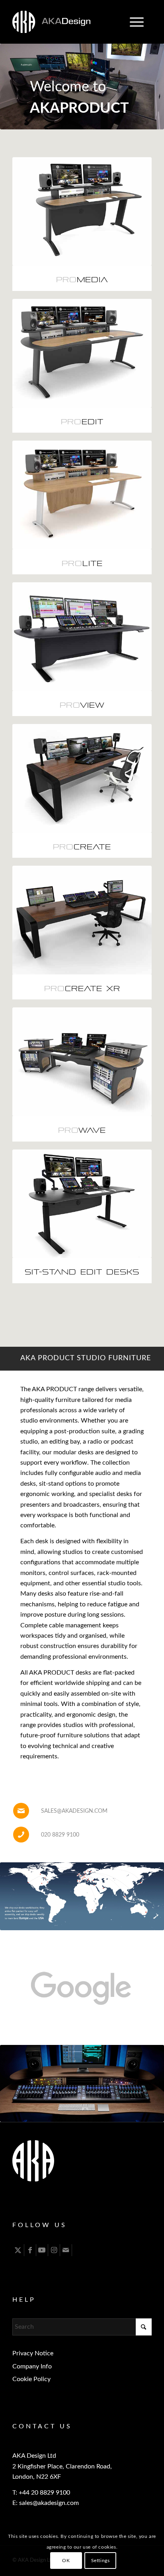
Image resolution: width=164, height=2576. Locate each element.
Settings (101, 2561)
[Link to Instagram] (54, 2250)
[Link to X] (18, 2250)
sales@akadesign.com (74, 1811)
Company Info (32, 2366)
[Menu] (133, 22)
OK (66, 2561)
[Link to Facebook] (30, 2250)
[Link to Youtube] (42, 2250)
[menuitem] (137, 22)
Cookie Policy (31, 2379)
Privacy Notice (33, 2353)
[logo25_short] (68, 22)
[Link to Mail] (66, 2250)
